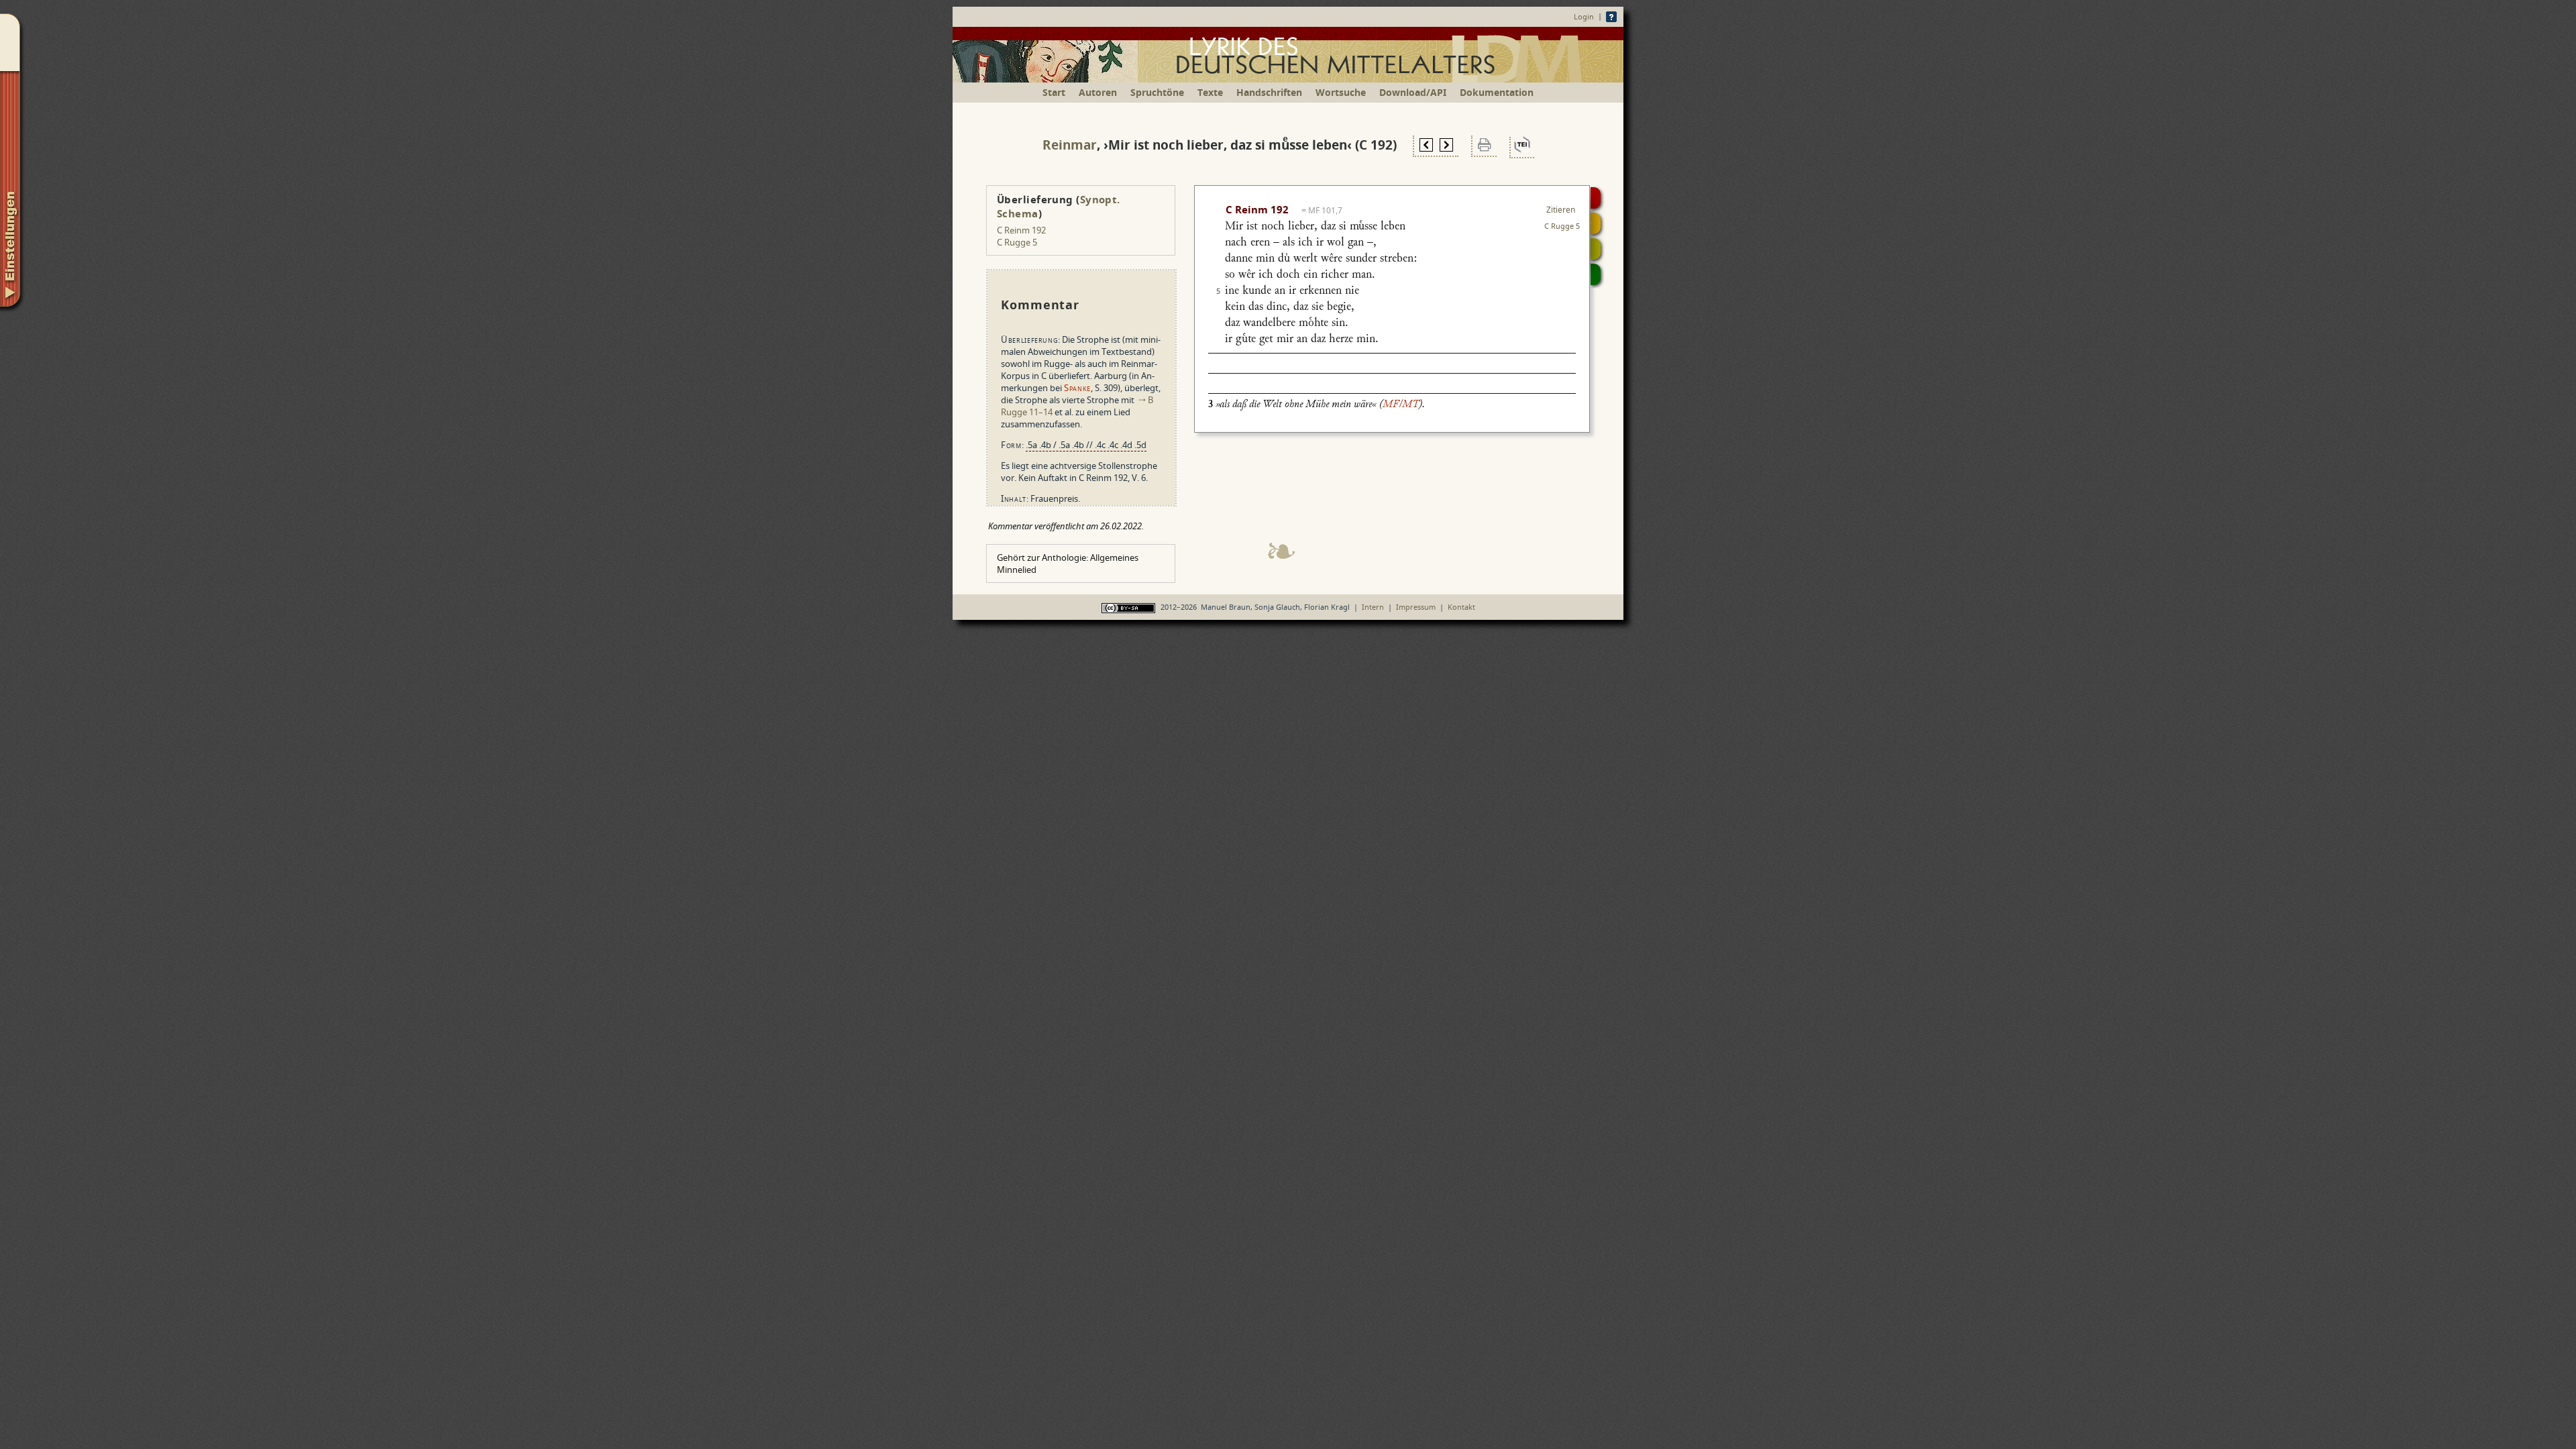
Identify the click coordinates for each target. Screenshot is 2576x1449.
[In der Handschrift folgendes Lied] (1446, 147)
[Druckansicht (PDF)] (1485, 147)
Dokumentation (1497, 92)
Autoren (1098, 92)
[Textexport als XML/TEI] (1522, 148)
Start (1054, 92)
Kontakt (1461, 607)
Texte (1210, 92)
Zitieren (1561, 210)
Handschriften (1269, 92)
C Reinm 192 (1021, 230)
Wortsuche (1341, 92)
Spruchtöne (1157, 92)
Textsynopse (1596, 249)
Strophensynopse (1596, 223)
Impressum (1416, 607)
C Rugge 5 (1017, 242)
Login (1584, 16)
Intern (1373, 607)
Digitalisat (1596, 198)
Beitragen (1596, 274)
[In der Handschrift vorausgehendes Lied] (1426, 147)
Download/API (1413, 92)
